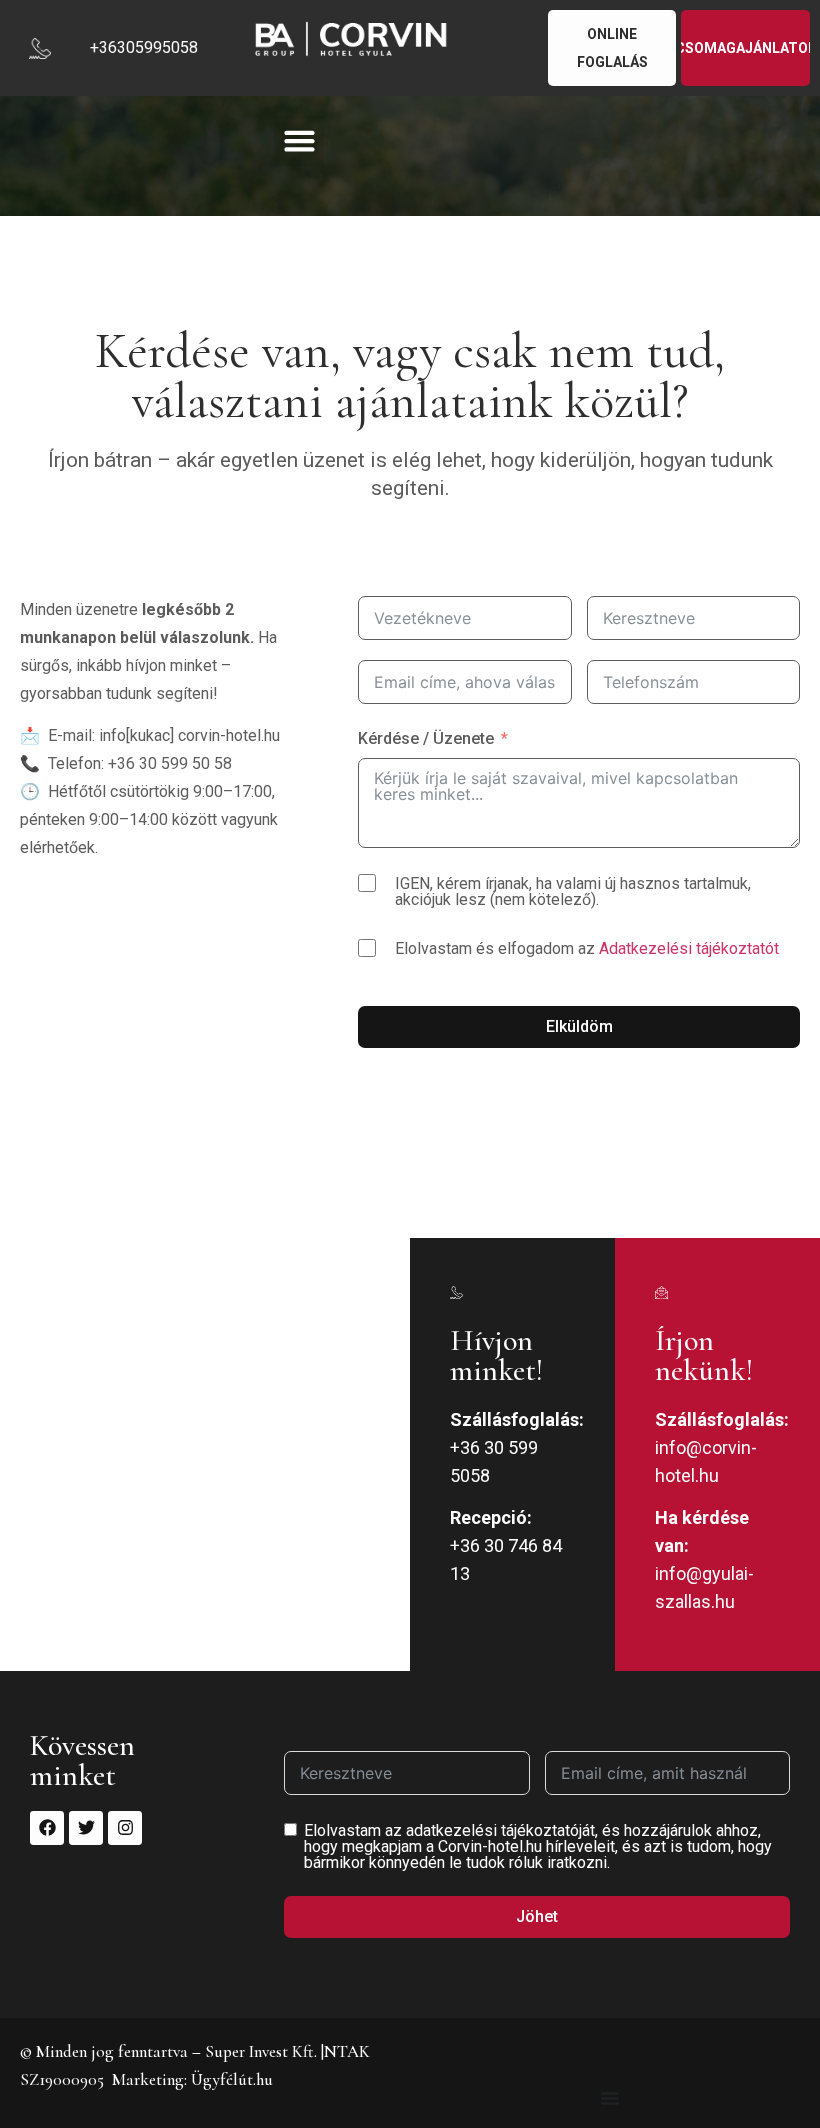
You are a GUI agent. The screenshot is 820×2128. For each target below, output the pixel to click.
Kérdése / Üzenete (426, 738)
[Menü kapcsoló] (610, 2098)
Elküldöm (579, 1026)
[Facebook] (47, 1828)
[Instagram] (125, 1828)
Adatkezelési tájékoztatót (689, 948)
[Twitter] (86, 1828)
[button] (299, 141)
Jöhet (537, 1916)
